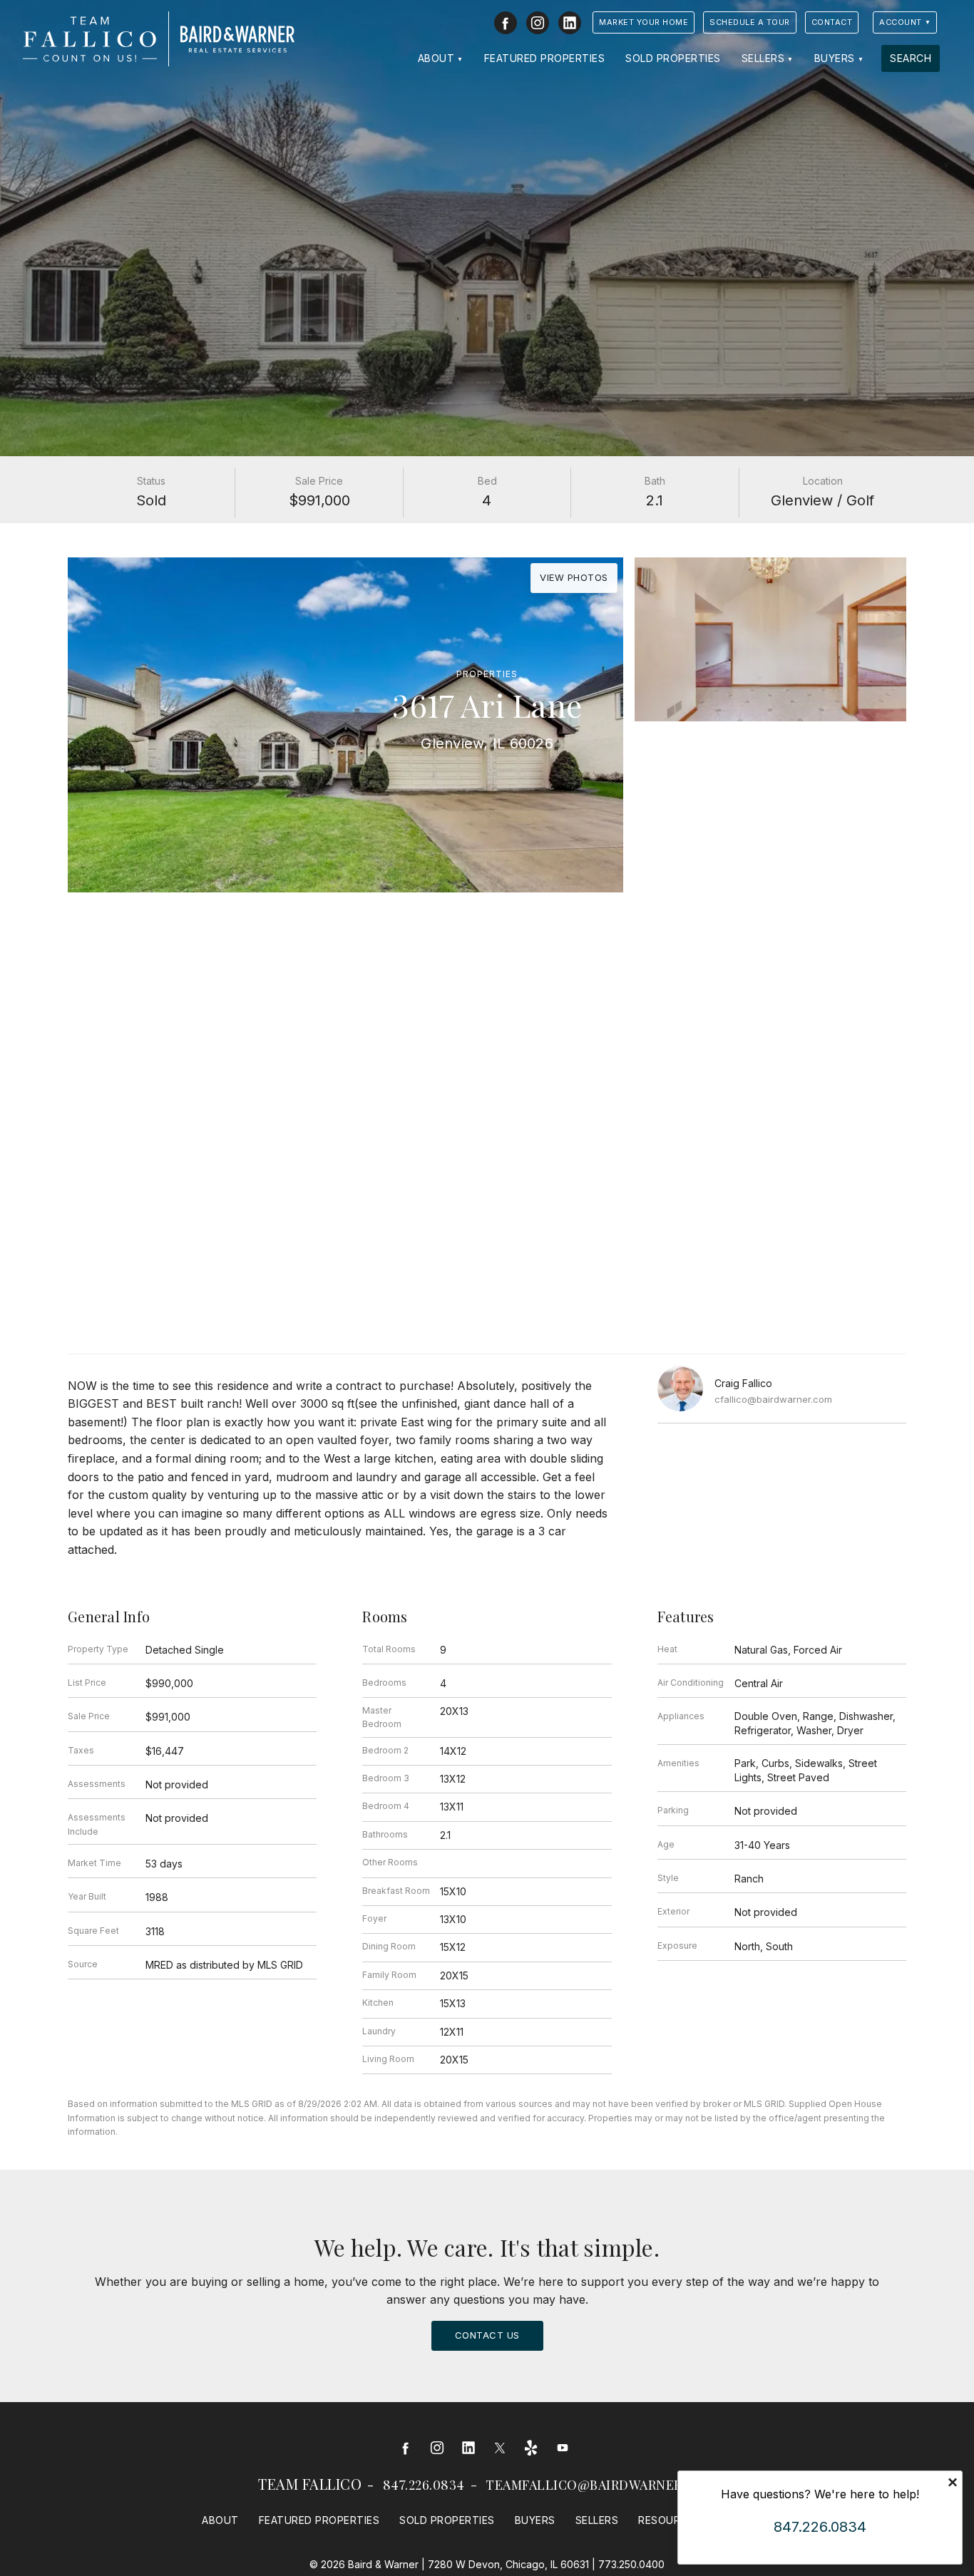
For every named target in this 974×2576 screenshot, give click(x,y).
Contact (832, 22)
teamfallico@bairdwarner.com (601, 2485)
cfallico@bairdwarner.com (773, 1399)
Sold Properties (673, 58)
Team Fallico (310, 2484)
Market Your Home (644, 22)
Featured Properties (545, 58)
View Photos (574, 577)
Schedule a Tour (750, 22)
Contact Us (487, 2335)
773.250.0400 (631, 2564)
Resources (670, 2520)
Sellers (763, 58)
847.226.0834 (424, 2485)
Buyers (835, 58)
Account (901, 22)
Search (911, 58)
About (436, 58)
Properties (487, 674)
